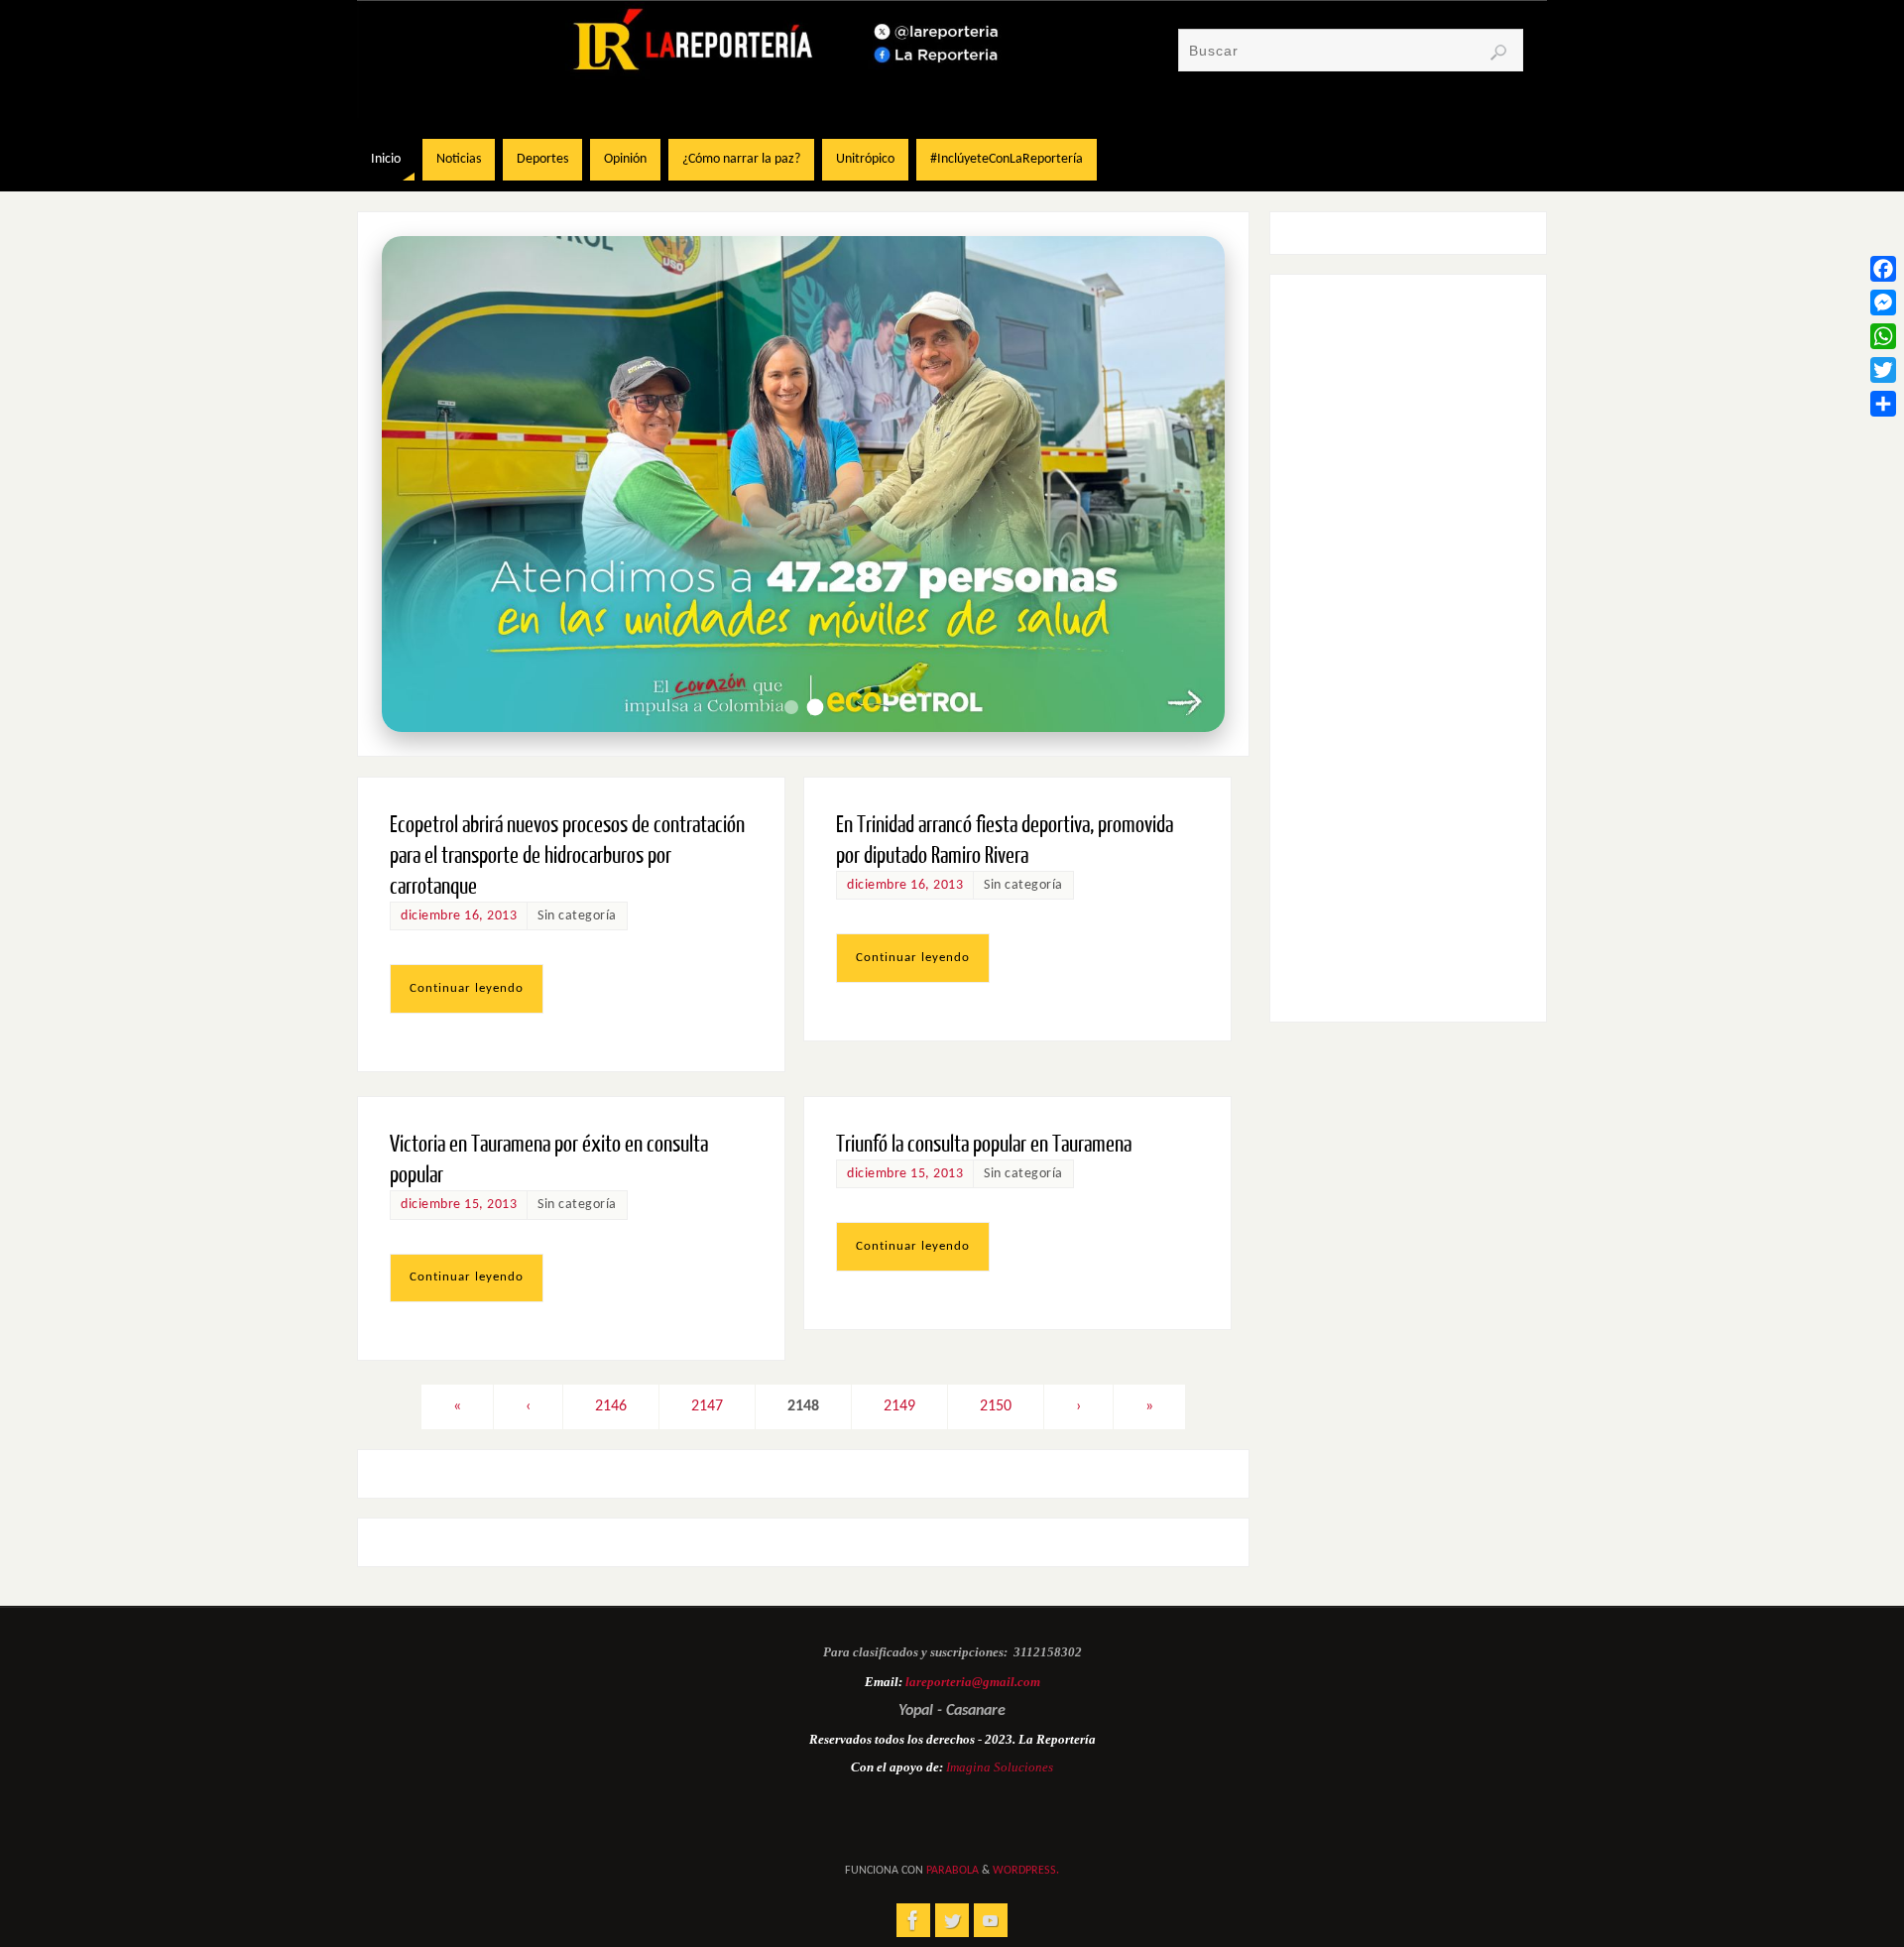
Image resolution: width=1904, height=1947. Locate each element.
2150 (996, 1406)
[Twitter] (1883, 370)
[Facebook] (1883, 269)
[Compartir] (1883, 404)
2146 (611, 1406)
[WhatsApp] (1883, 336)
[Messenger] (1883, 303)
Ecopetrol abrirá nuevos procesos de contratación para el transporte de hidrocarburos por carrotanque (567, 855)
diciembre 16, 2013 (459, 916)
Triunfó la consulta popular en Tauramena (984, 1144)
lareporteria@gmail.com (973, 1682)
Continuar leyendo (467, 988)
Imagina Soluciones (1000, 1767)
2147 (707, 1406)
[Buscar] (1498, 53)
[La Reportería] (913, 1920)
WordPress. (1026, 1871)
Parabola (952, 1871)
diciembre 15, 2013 (459, 1205)
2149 (899, 1406)
